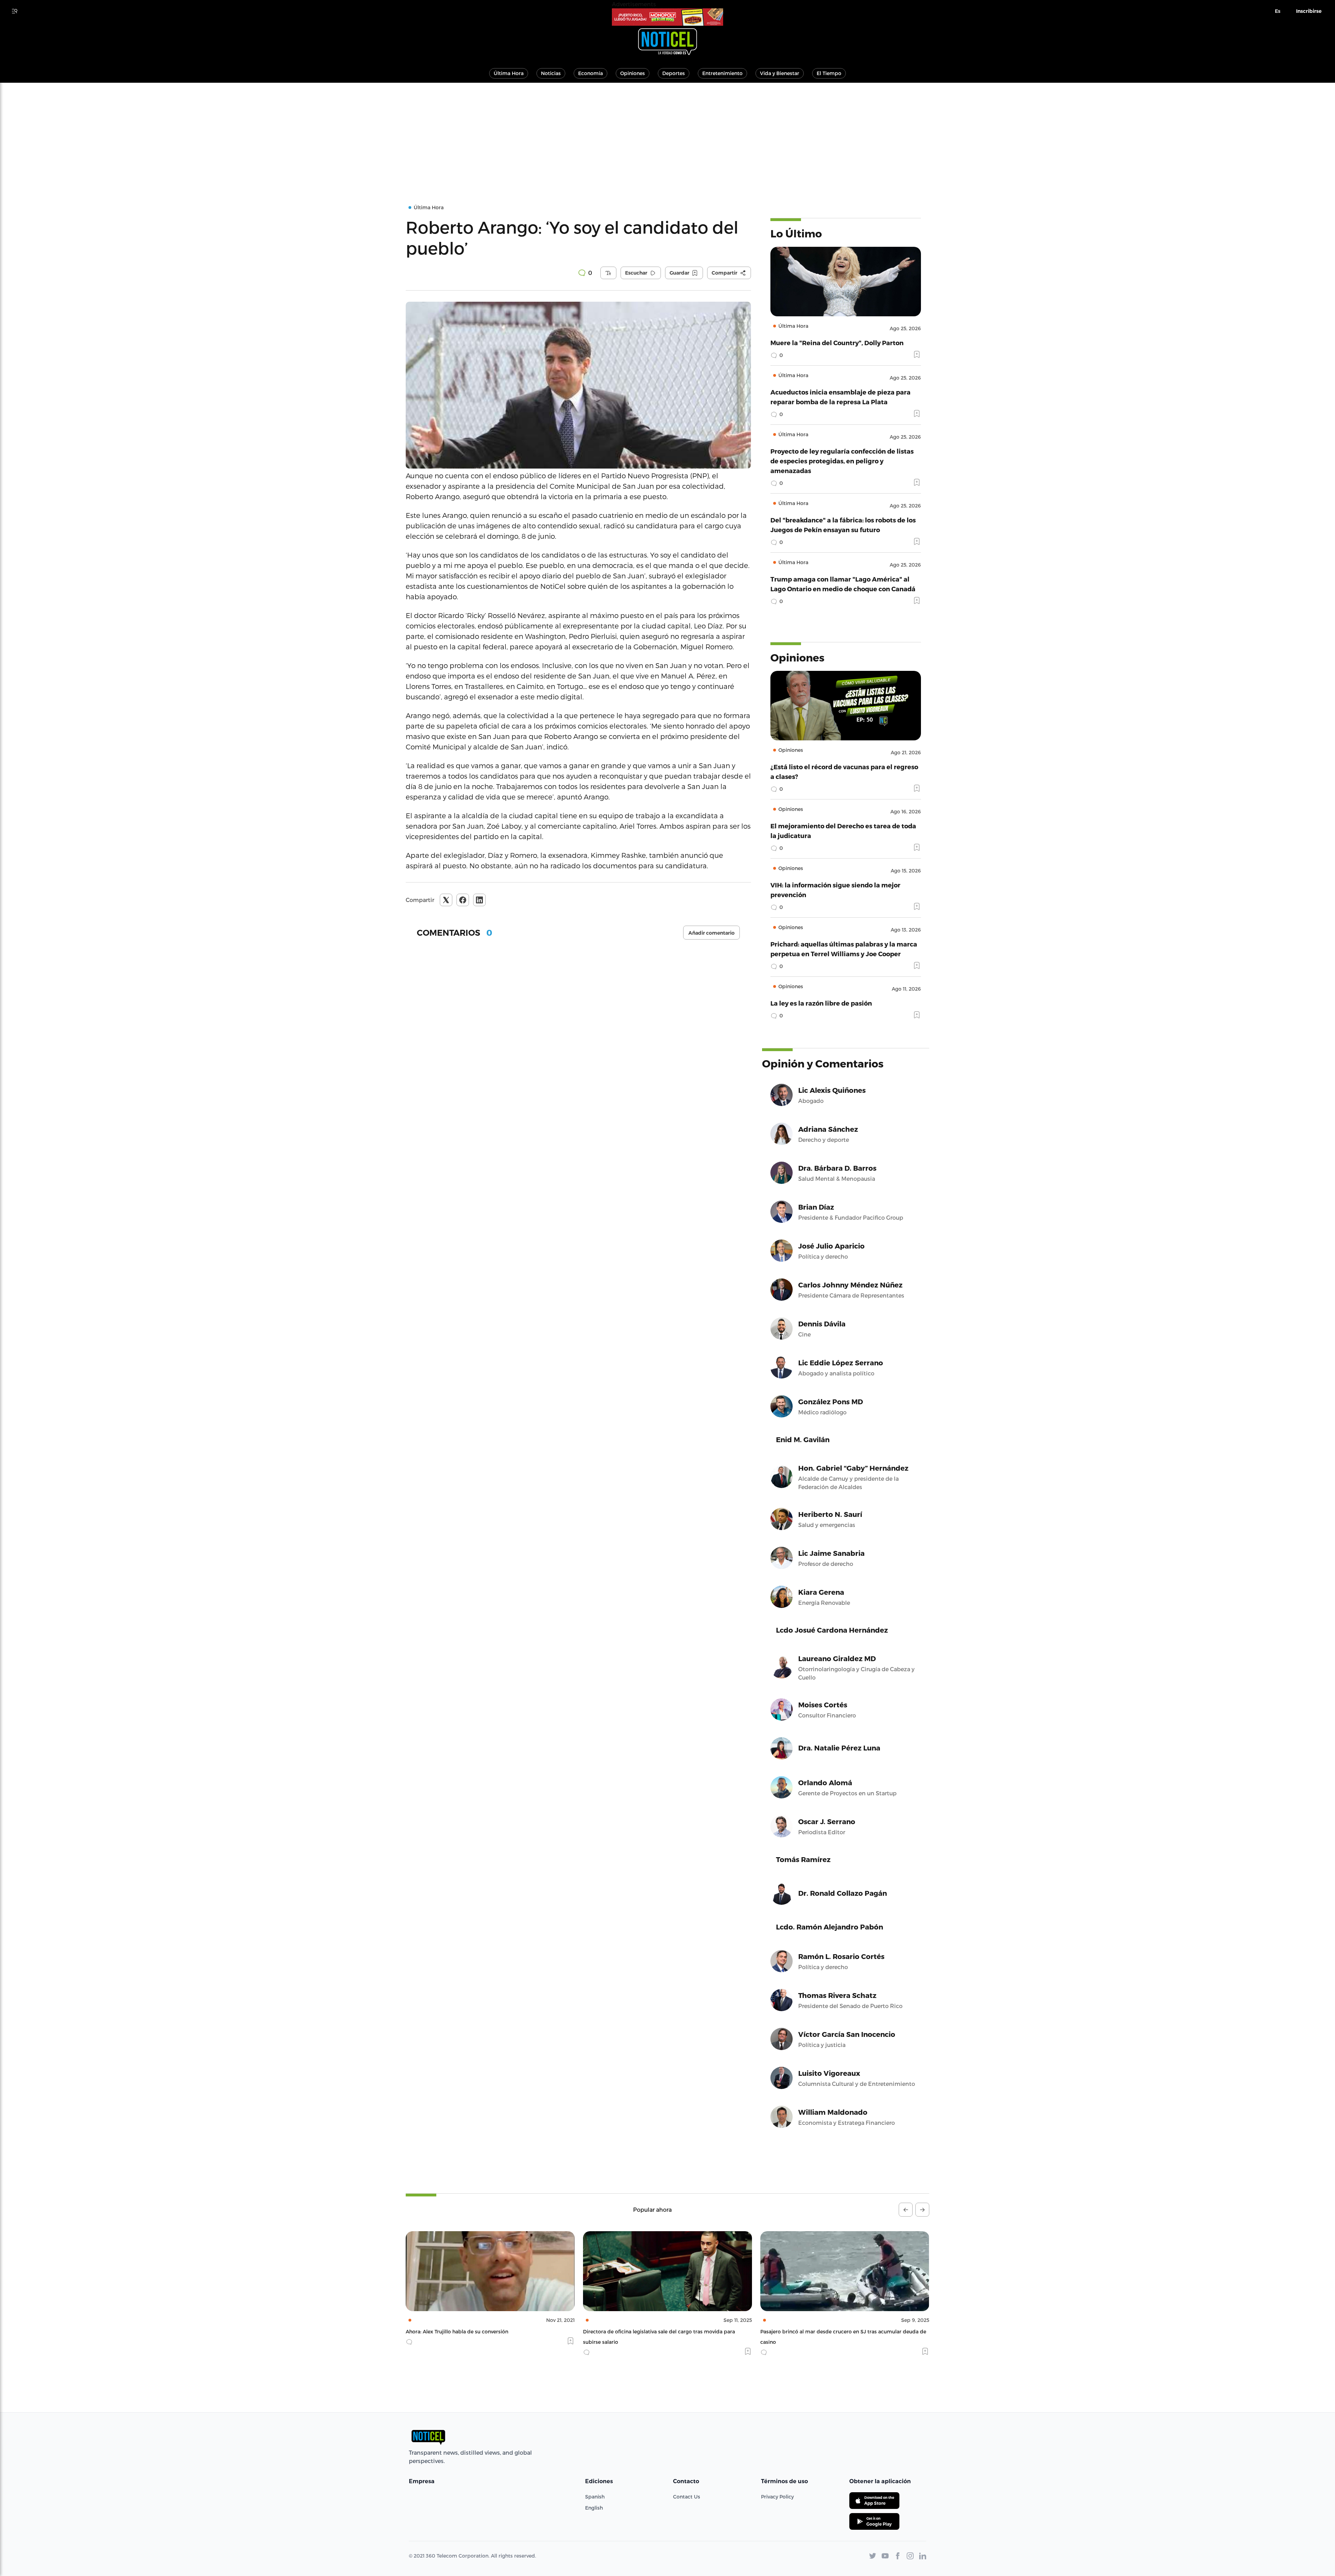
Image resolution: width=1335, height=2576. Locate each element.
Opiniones (633, 73)
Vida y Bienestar (780, 73)
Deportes (674, 73)
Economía (590, 73)
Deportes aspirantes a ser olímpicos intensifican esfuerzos (740, 2331)
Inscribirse (1309, 11)
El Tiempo (829, 73)
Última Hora (509, 73)
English (594, 2508)
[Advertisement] (667, 135)
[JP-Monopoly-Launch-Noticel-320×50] (667, 17)
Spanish (595, 2497)
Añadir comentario (711, 933)
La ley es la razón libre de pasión (821, 1003)
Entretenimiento (722, 73)
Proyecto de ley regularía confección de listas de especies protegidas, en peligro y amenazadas (842, 461)
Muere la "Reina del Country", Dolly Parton (837, 343)
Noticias (551, 73)
